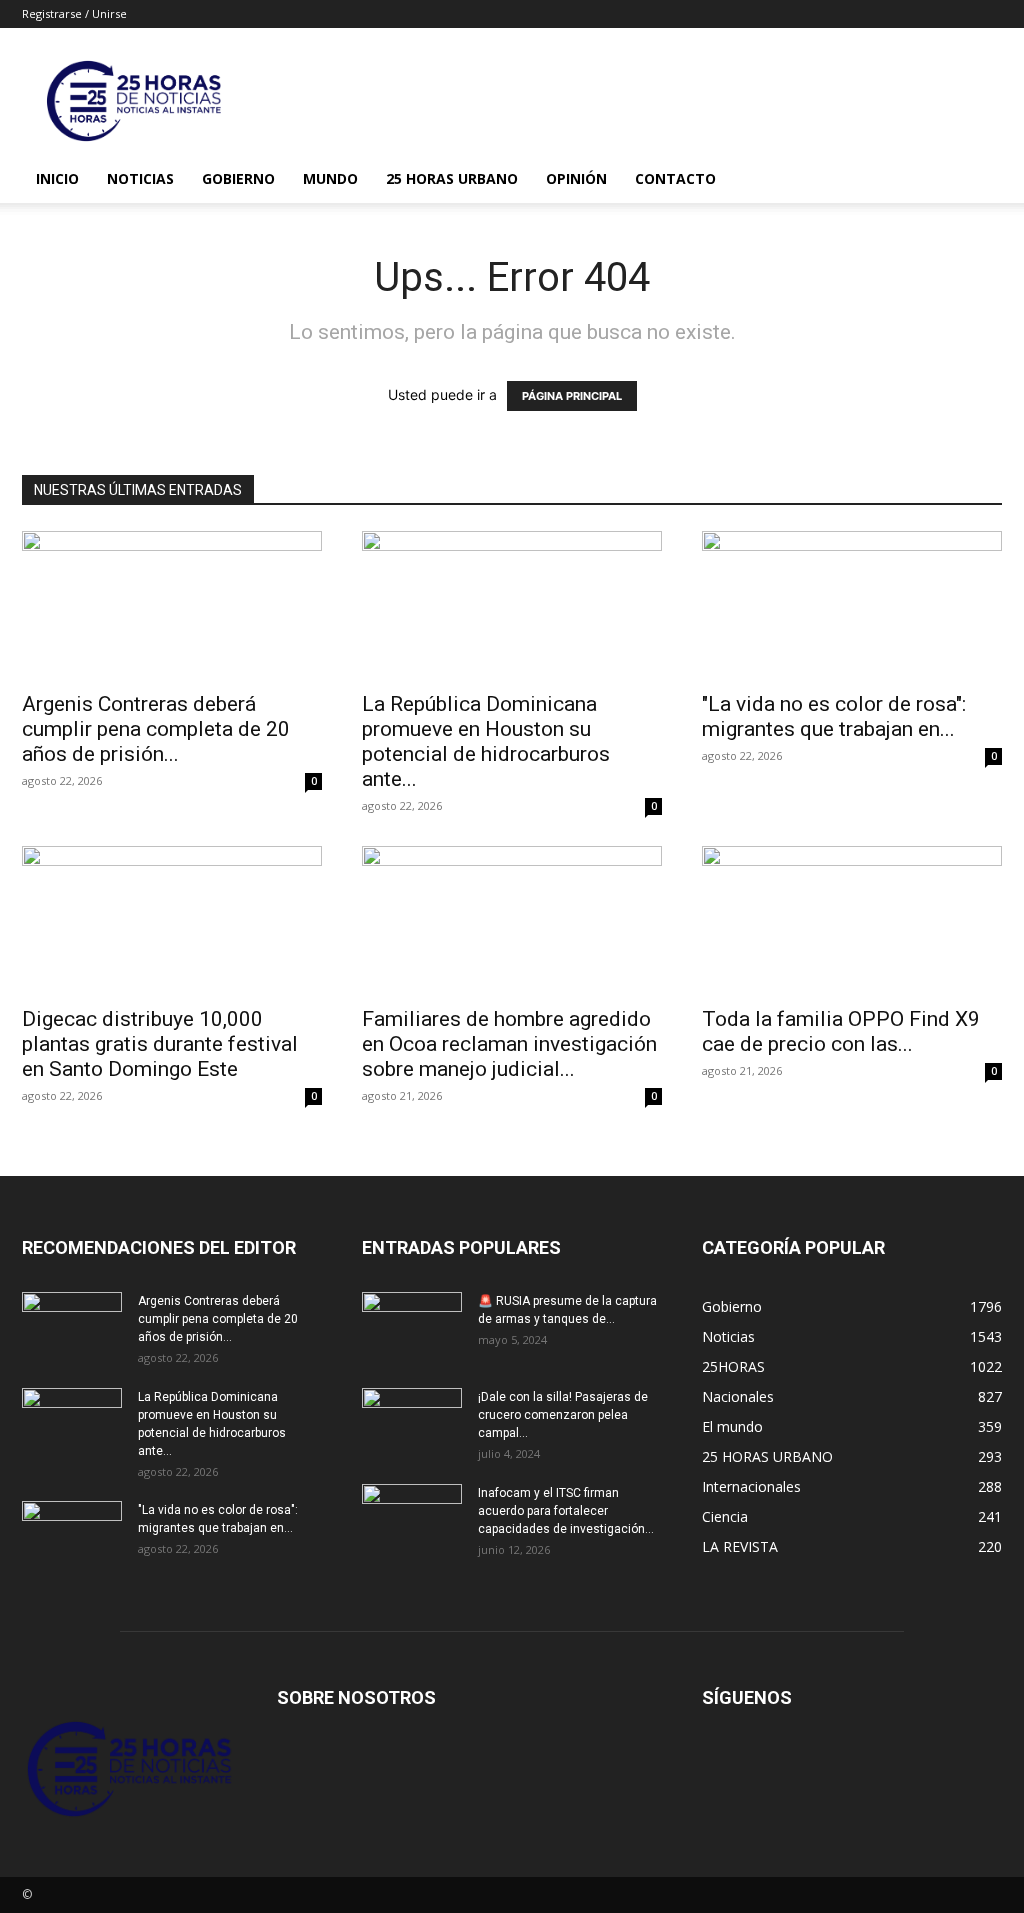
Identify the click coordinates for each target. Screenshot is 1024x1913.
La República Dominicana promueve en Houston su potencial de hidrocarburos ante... (486, 741)
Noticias (140, 178)
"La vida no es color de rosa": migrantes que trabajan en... (834, 716)
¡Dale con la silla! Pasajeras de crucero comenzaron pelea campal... (563, 1415)
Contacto (675, 178)
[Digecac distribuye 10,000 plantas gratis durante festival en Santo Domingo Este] (172, 920)
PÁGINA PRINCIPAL (572, 396)
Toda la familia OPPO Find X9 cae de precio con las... (841, 1031)
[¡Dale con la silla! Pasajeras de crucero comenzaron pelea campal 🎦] (412, 1423)
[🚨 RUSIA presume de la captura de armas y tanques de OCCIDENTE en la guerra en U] (412, 1327)
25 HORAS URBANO (452, 178)
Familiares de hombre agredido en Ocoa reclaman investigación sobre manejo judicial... (509, 1044)
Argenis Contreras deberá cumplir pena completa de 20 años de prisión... (156, 729)
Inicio (57, 178)
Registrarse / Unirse (74, 13)
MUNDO (330, 178)
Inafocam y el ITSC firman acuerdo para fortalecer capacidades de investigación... (566, 1511)
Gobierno (238, 178)
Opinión (576, 178)
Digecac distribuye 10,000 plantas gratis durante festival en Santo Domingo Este (160, 1044)
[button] (978, 180)
